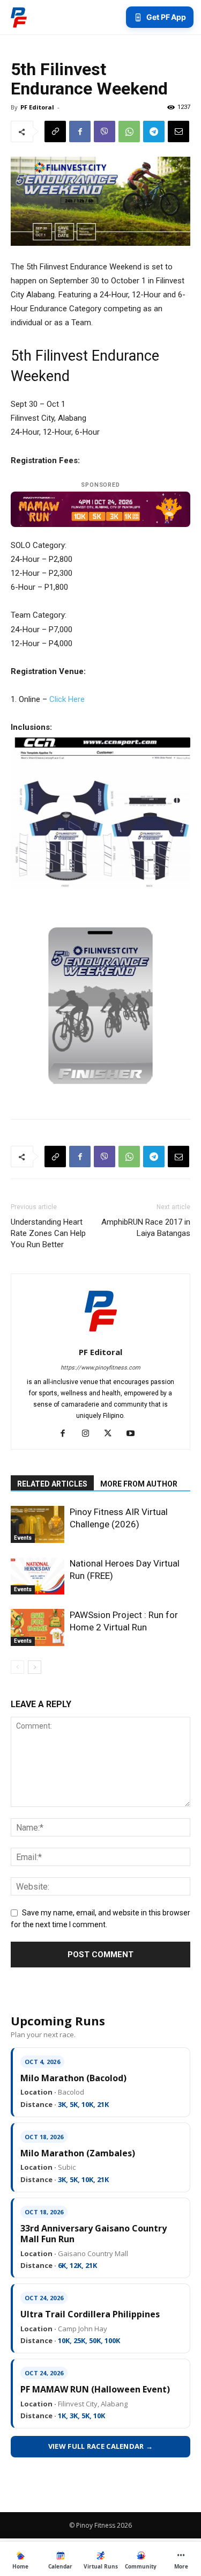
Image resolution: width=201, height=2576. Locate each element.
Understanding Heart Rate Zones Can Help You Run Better (48, 1233)
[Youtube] (134, 1434)
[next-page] (35, 1667)
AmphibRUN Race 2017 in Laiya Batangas (146, 1228)
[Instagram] (89, 1434)
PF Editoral (37, 107)
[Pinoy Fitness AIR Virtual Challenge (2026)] (38, 1524)
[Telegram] (154, 131)
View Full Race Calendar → (101, 2446)
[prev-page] (17, 1667)
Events (23, 1538)
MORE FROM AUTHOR (139, 1484)
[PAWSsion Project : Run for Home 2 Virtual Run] (38, 1627)
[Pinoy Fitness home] (19, 17)
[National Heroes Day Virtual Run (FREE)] (38, 1576)
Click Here (67, 699)
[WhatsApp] (129, 131)
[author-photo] (101, 1337)
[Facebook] (80, 131)
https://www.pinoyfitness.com (100, 1368)
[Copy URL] (55, 131)
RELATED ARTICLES (52, 1484)
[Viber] (105, 131)
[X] (112, 1434)
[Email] (178, 131)
